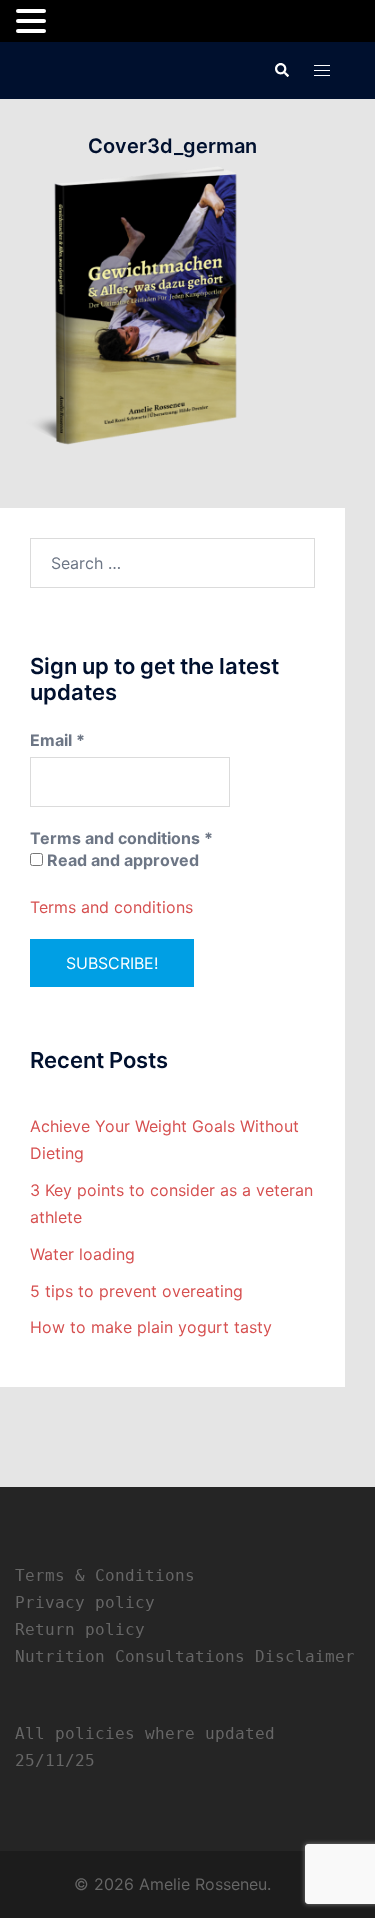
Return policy (80, 1629)
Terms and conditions (111, 907)
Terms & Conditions (105, 1575)
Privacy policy (85, 1602)
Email (57, 740)
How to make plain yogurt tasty (151, 1327)
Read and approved (121, 860)
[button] (281, 70)
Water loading (82, 1254)
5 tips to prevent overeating (136, 1291)
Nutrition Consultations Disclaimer (185, 1656)
